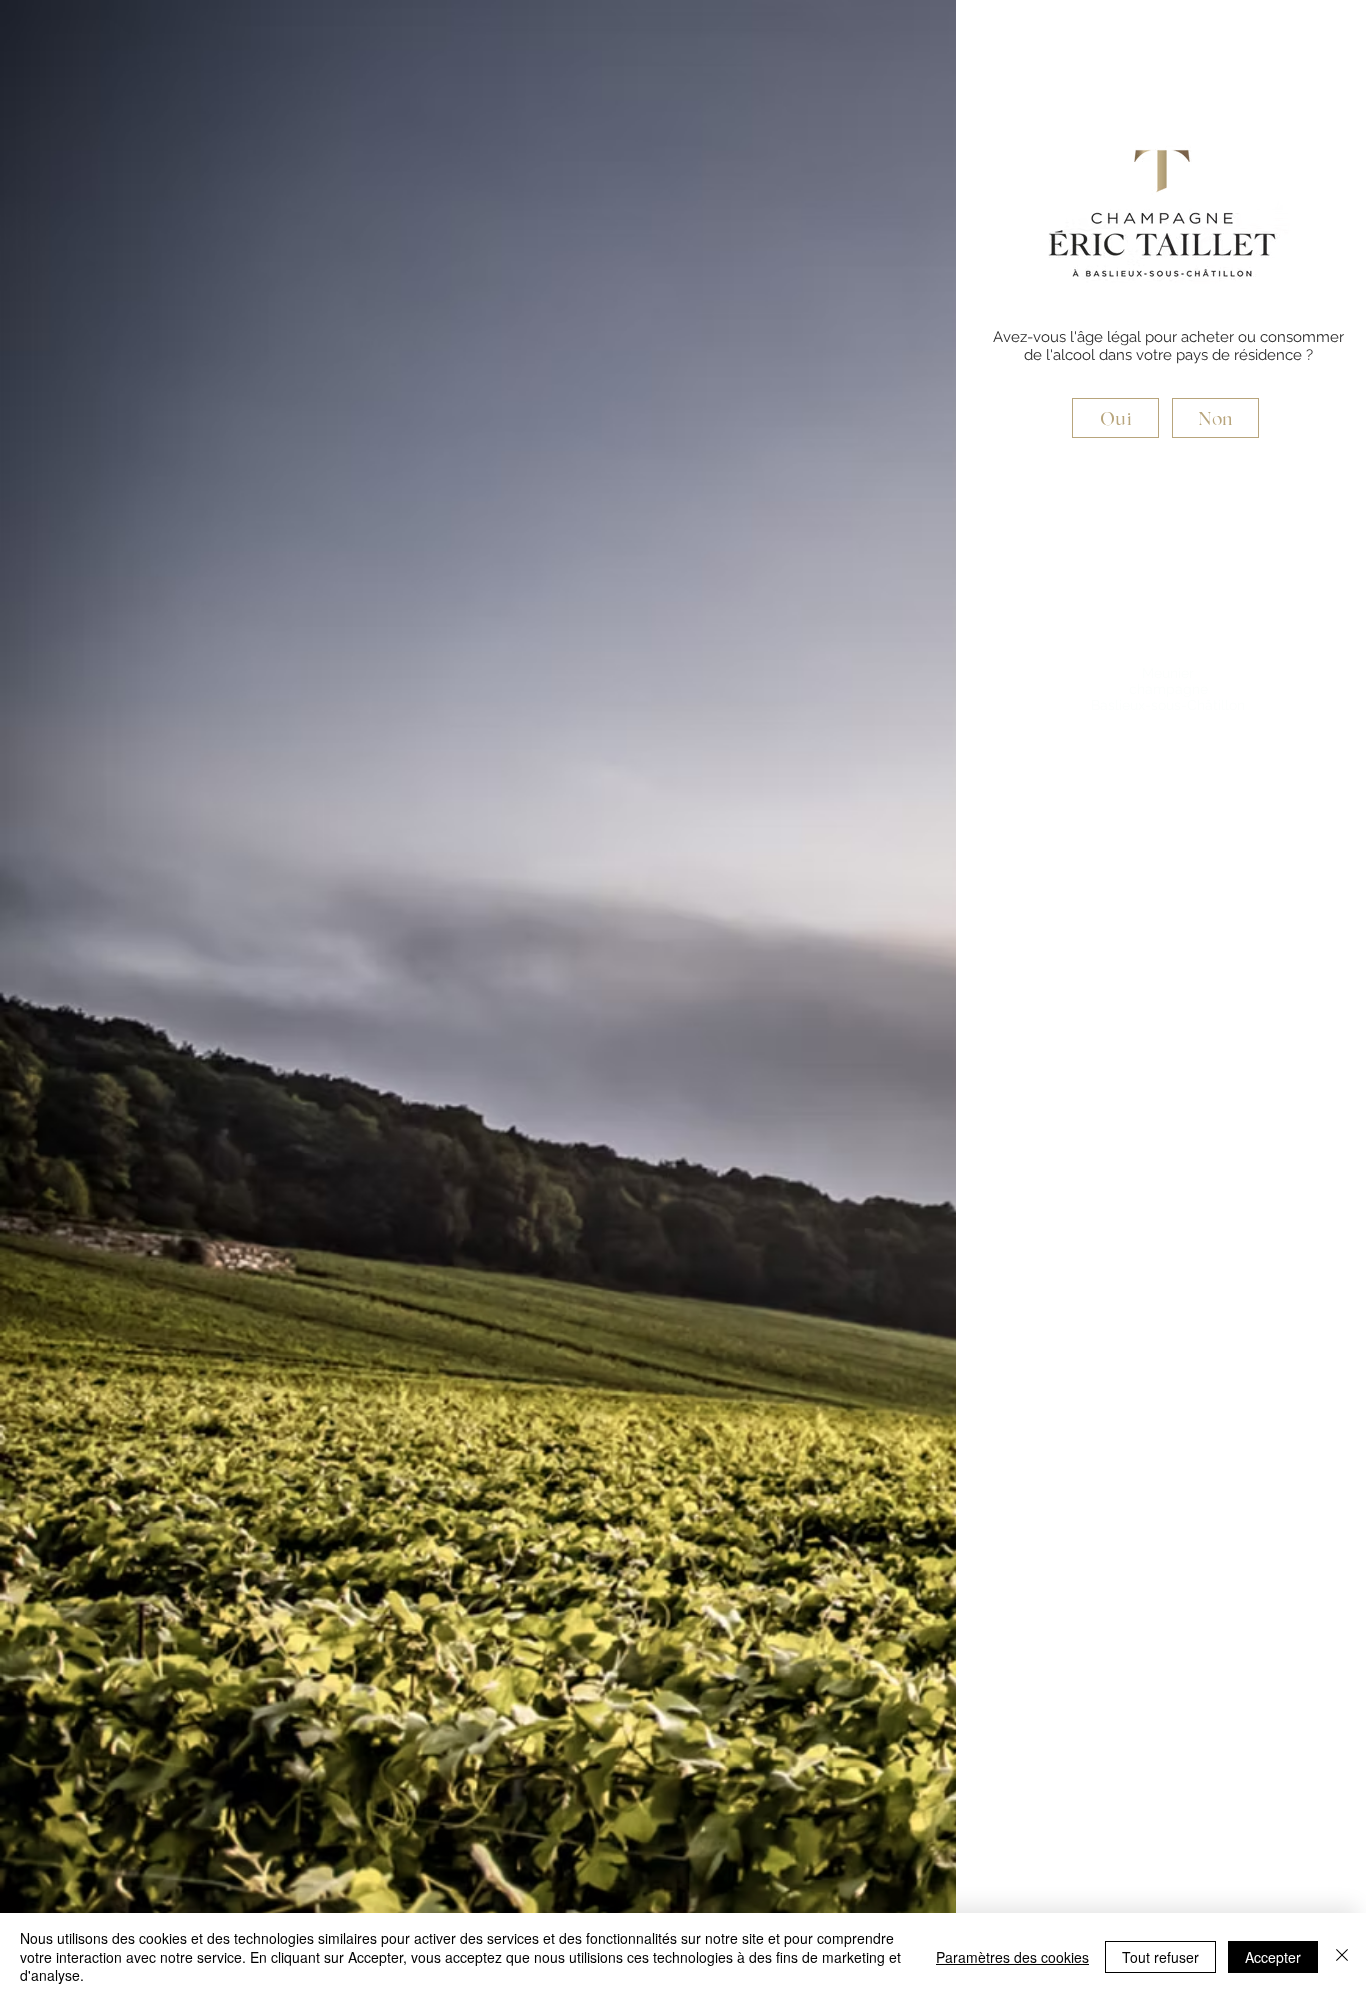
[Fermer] (1342, 1956)
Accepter (1273, 1957)
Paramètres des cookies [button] (1012, 1957)
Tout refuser (1160, 1957)
